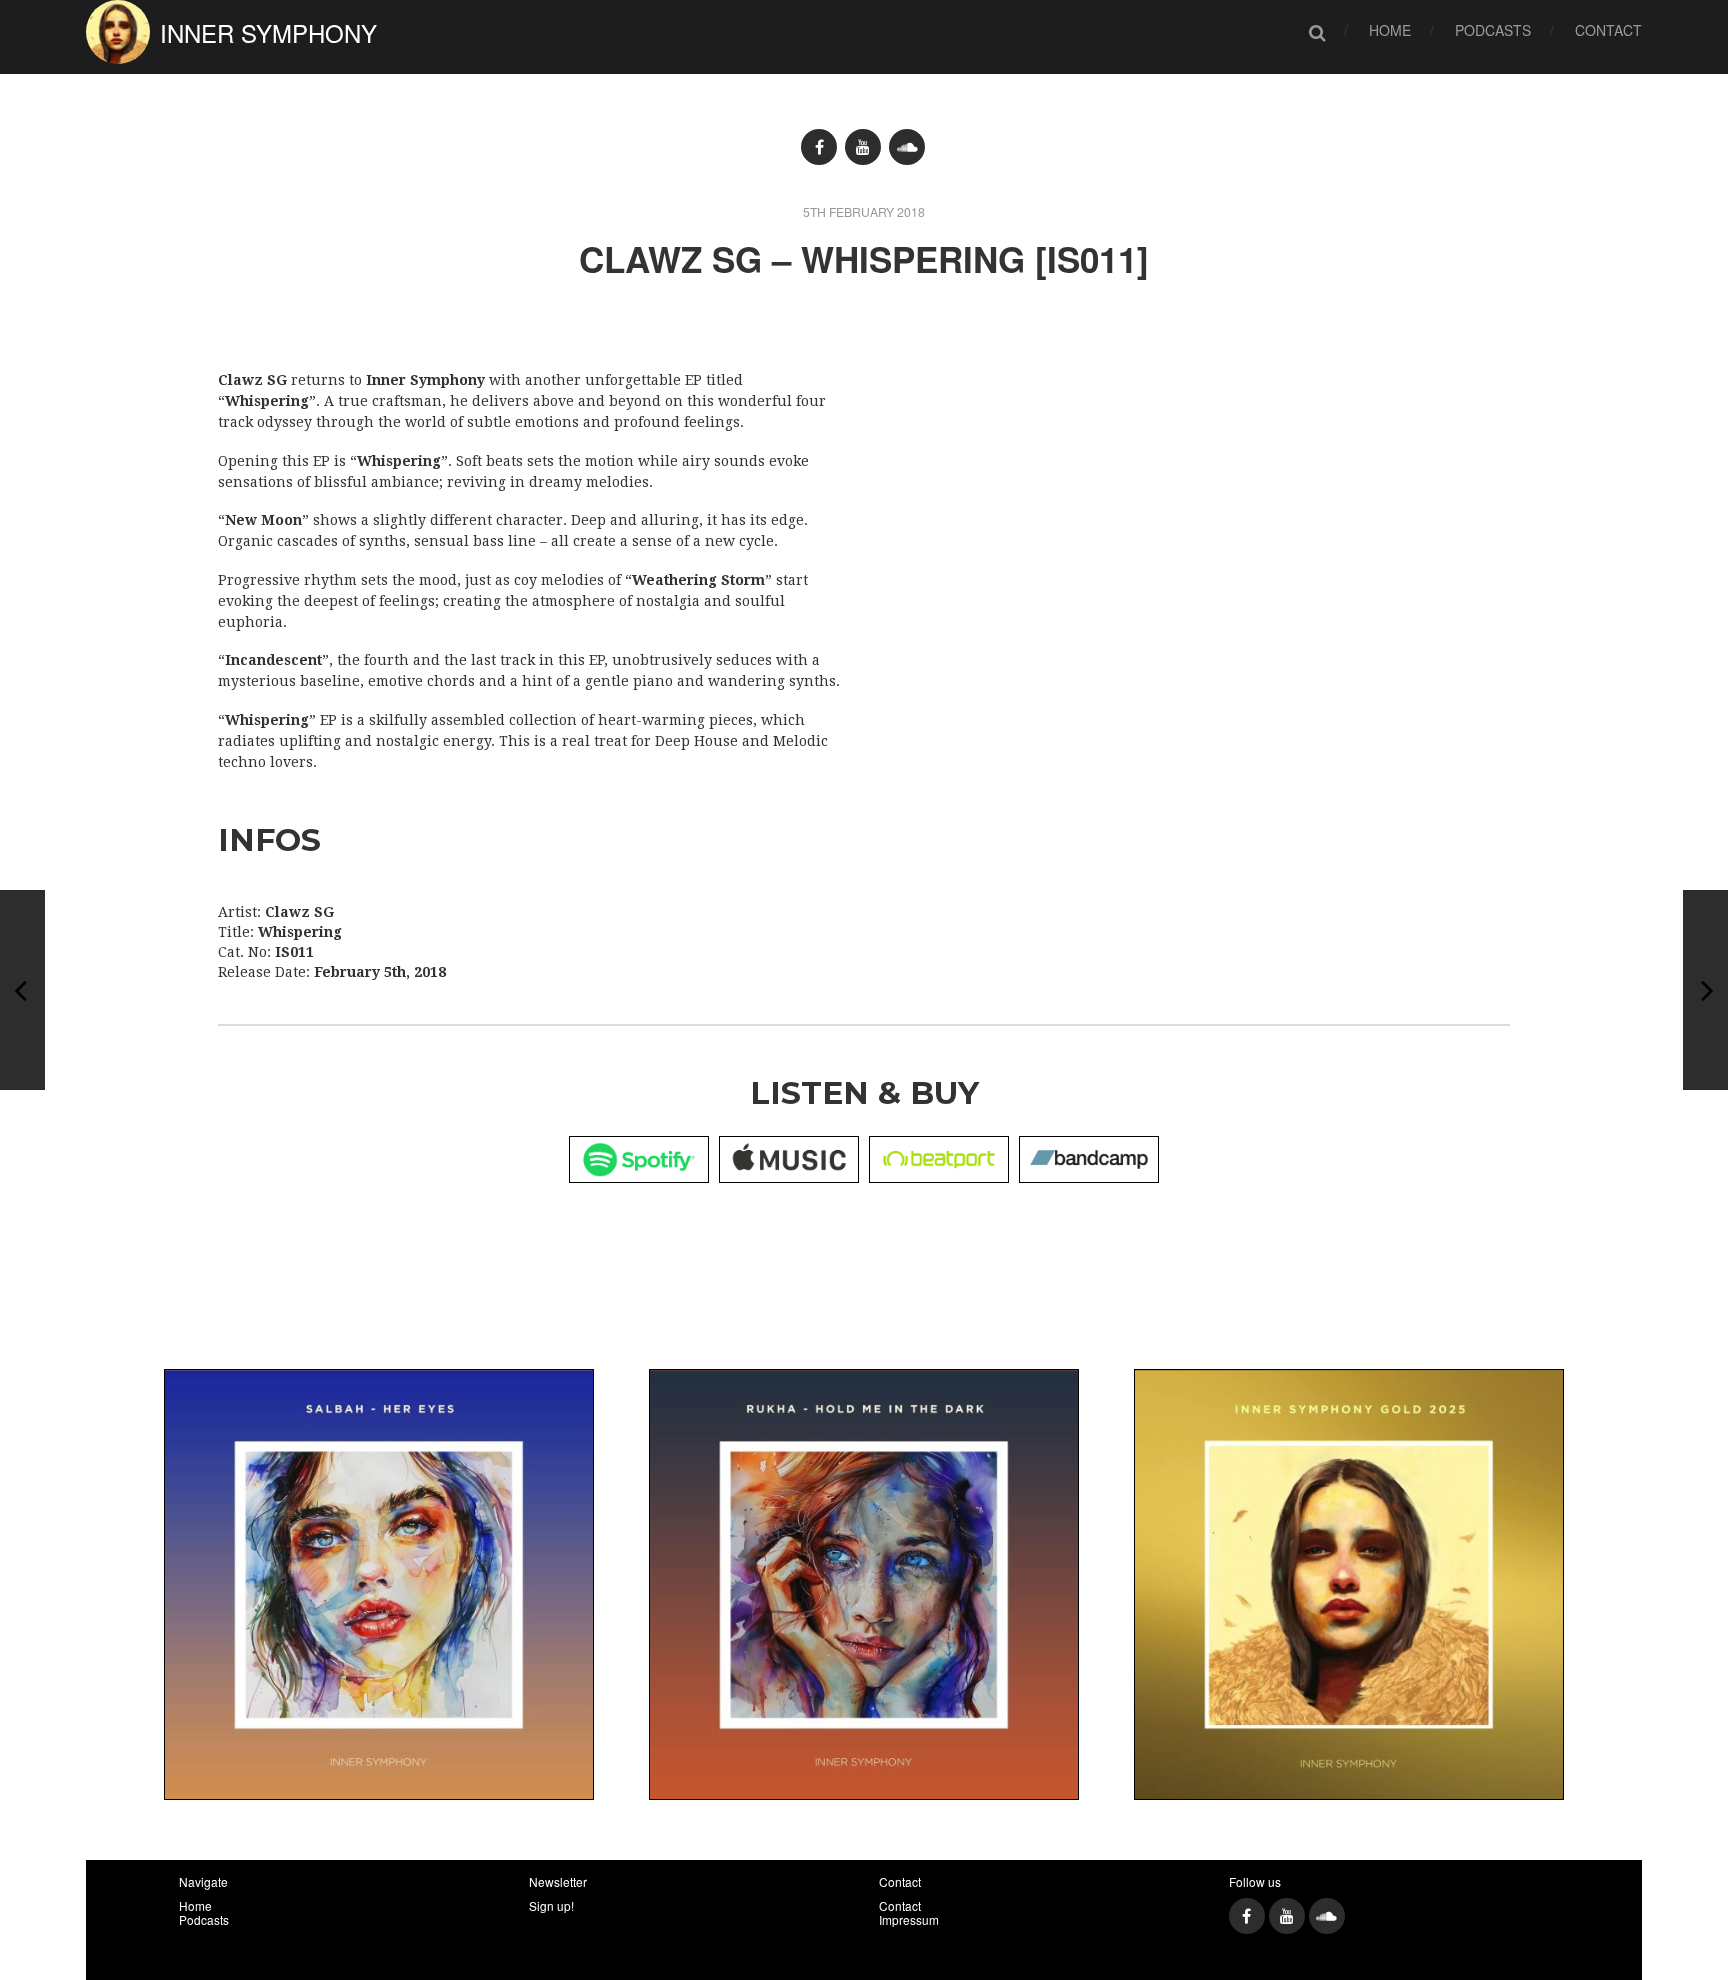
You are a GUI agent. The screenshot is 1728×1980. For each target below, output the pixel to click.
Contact (1608, 30)
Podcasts (1493, 30)
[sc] (907, 147)
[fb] (819, 147)
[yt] (863, 147)
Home (1390, 30)
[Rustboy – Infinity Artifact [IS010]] (1705, 990)
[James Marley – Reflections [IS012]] (22, 990)
